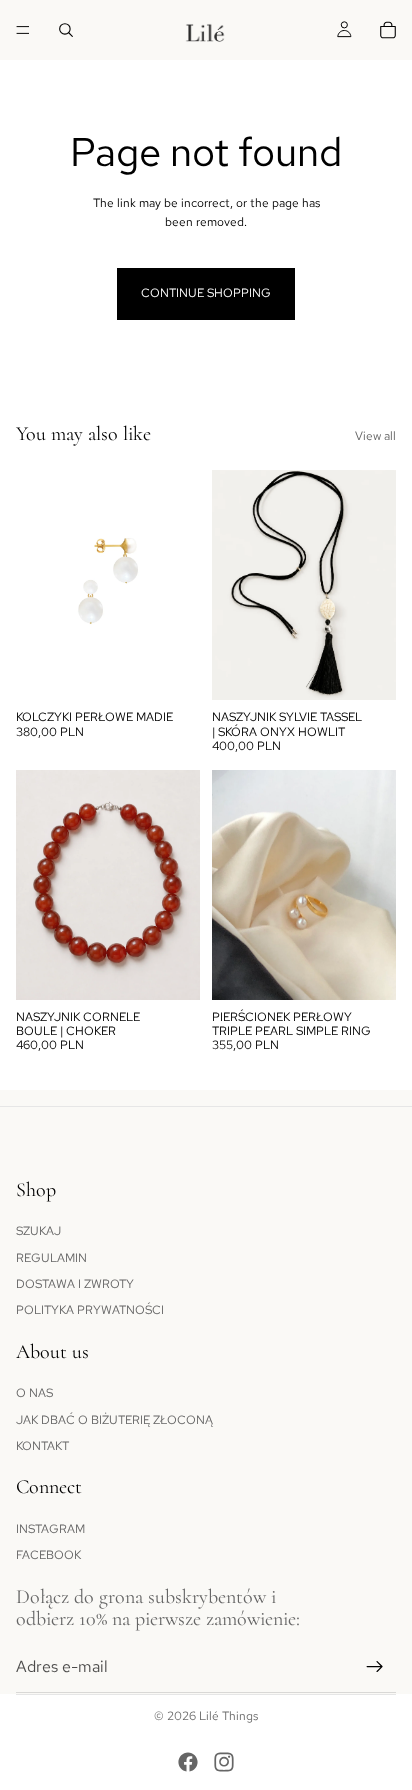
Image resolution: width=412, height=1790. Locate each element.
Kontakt (42, 1446)
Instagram (50, 1529)
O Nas (34, 1393)
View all (375, 436)
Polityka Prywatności (90, 1311)
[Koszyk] (388, 30)
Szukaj (38, 1231)
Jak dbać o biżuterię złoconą (114, 1420)
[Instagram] (224, 1762)
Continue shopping (206, 293)
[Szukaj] (66, 30)
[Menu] (23, 30)
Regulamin (51, 1258)
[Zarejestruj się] (375, 1668)
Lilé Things (228, 1716)
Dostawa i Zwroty (75, 1284)
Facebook (48, 1555)
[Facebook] (188, 1762)
